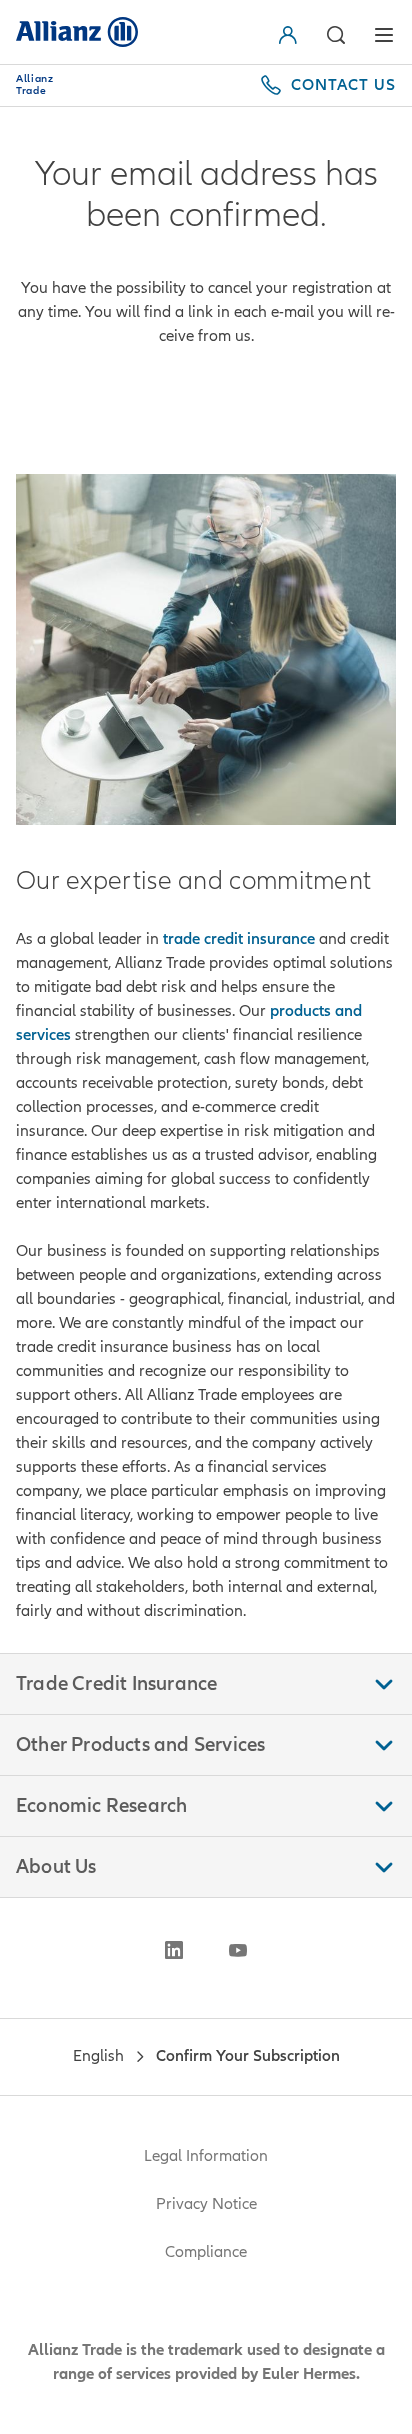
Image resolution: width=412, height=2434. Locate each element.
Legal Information (206, 2156)
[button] (336, 35)
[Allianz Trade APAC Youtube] (238, 1950)
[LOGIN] (292, 35)
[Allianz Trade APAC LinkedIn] (174, 1950)
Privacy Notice (206, 2204)
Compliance (206, 2252)
